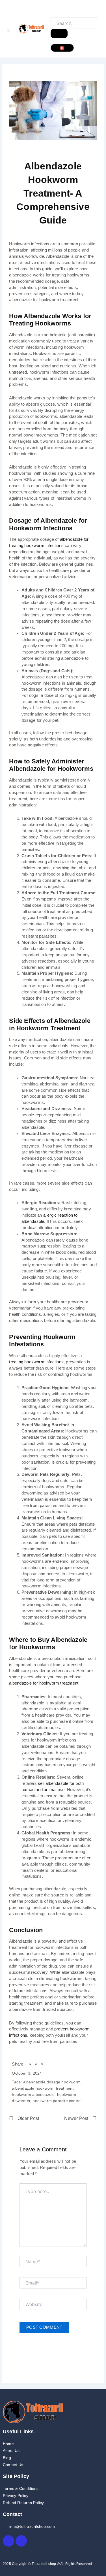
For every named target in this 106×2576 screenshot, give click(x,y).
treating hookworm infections (36, 1362)
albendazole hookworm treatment (43, 2088)
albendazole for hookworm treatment (44, 1683)
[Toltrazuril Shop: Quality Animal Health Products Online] (31, 29)
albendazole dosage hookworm (52, 2082)
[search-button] (59, 33)
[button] (9, 30)
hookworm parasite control (57, 2101)
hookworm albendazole (33, 2094)
